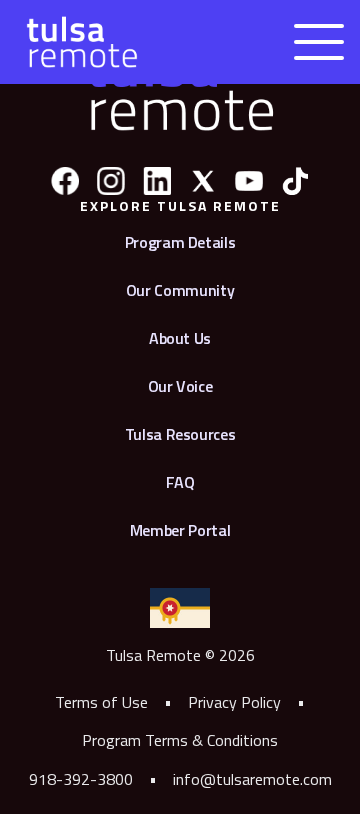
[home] (77, 42)
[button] (319, 42)
